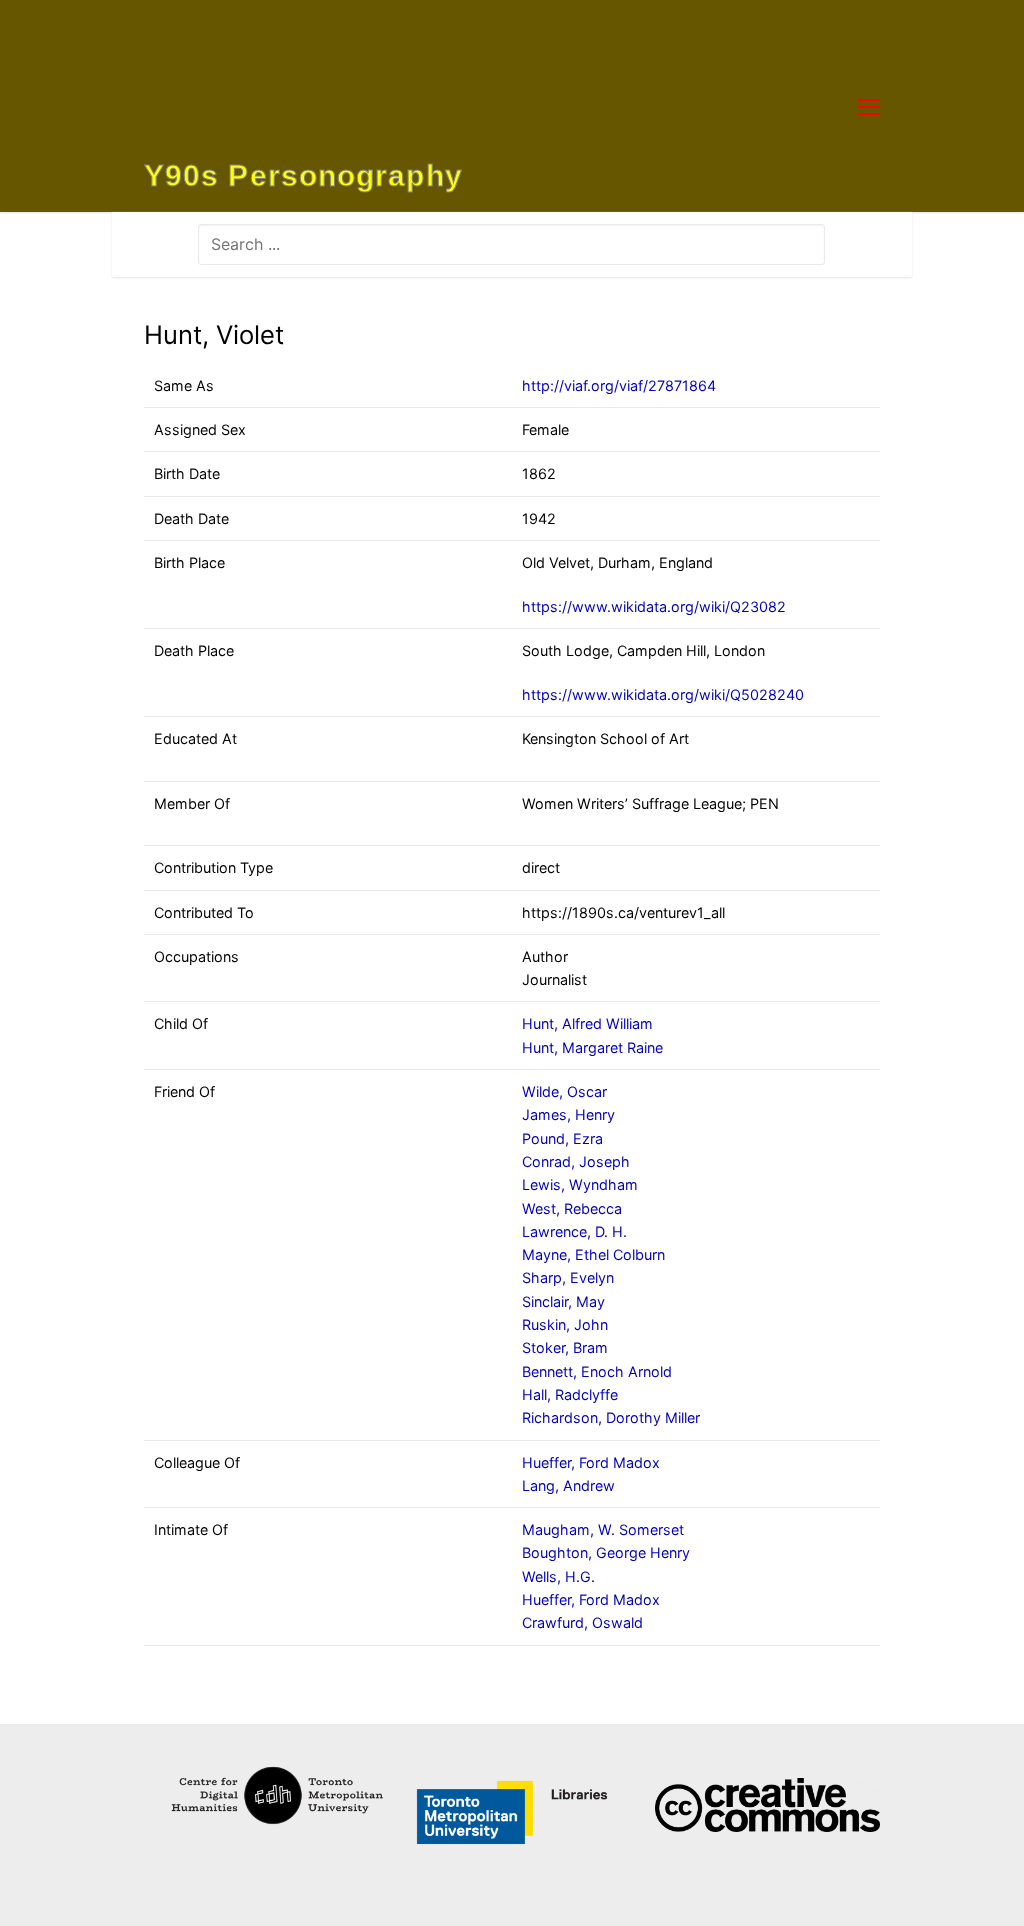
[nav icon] (869, 106)
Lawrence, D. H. (574, 1231)
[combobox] (511, 244)
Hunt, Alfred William (587, 1023)
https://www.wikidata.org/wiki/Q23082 (654, 606)
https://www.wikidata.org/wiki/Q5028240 (663, 694)
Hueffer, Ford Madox (591, 1462)
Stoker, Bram (565, 1347)
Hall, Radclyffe (570, 1394)
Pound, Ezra (562, 1138)
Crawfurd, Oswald (582, 1622)
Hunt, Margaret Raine (592, 1047)
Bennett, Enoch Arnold (597, 1371)
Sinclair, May (563, 1301)
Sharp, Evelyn (568, 1277)
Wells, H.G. (558, 1576)
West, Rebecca (572, 1208)
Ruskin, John (565, 1324)
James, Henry (568, 1114)
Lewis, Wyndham (580, 1184)
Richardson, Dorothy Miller (611, 1417)
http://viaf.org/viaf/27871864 (619, 385)
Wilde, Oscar (564, 1091)
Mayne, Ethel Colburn (593, 1254)
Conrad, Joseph (576, 1161)
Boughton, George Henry (606, 1552)
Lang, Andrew (568, 1485)
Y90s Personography (303, 176)
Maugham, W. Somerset (603, 1529)
